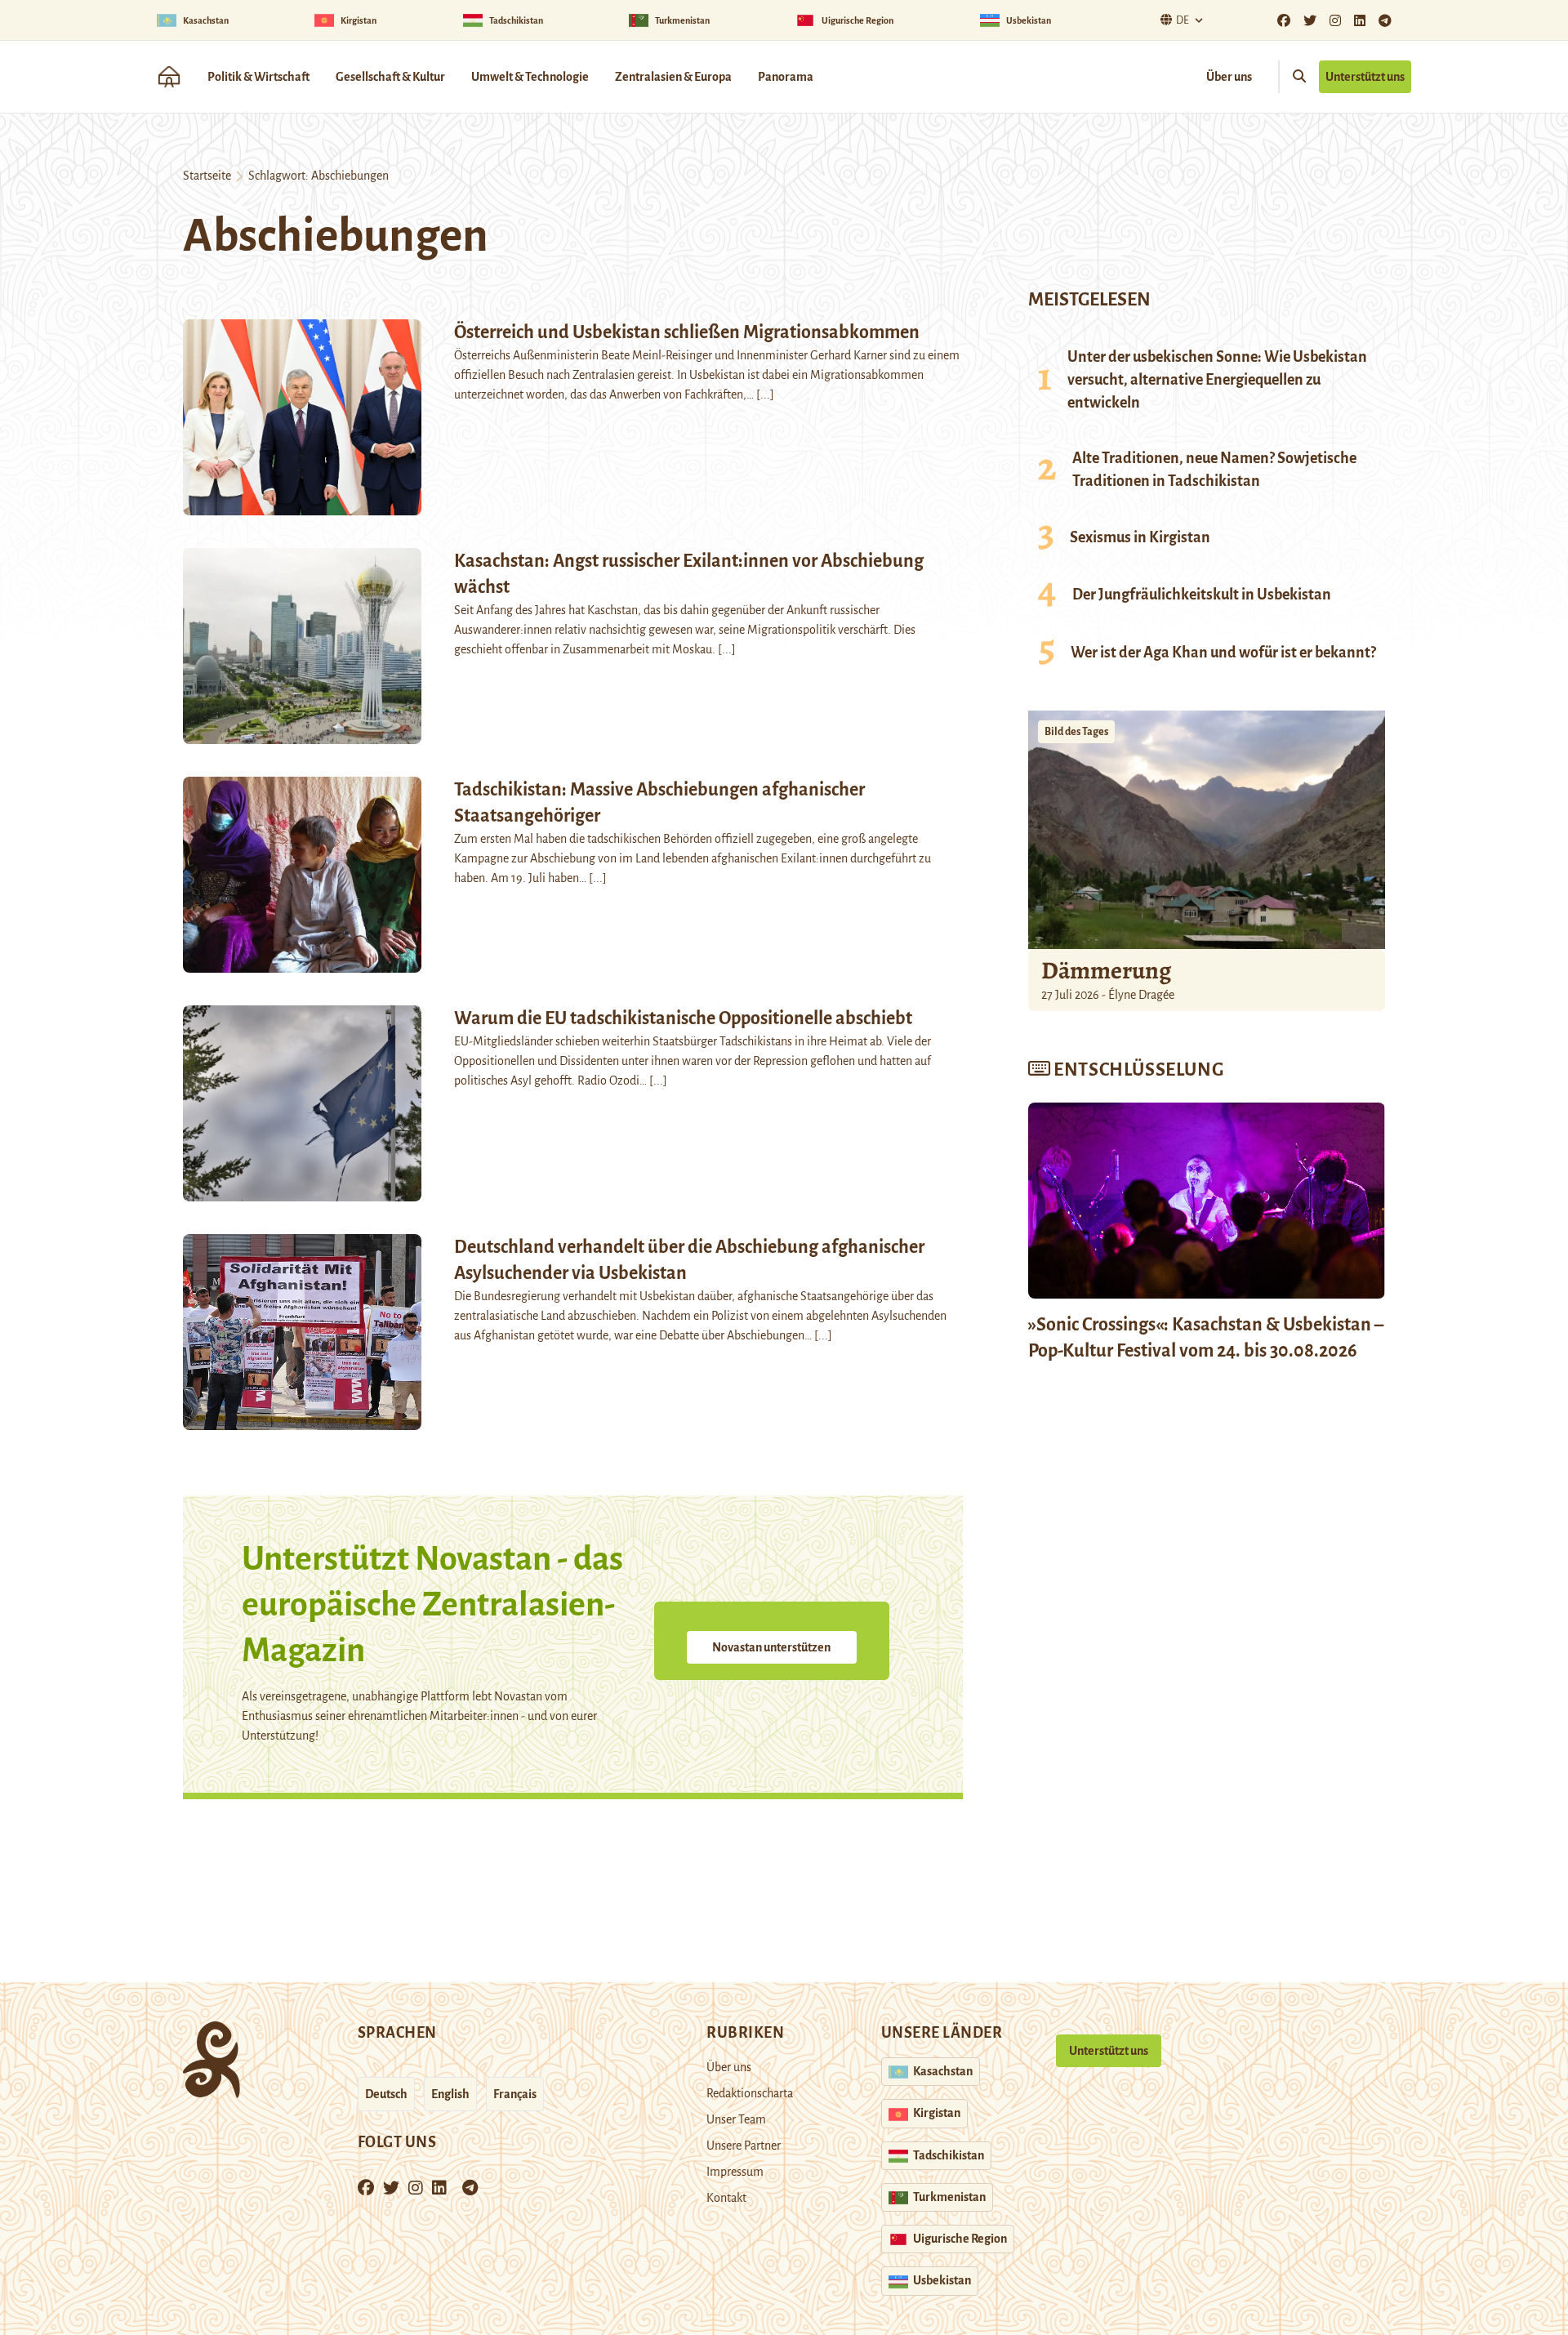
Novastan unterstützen (771, 1647)
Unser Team (736, 2119)
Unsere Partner (744, 2146)
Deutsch (386, 2094)
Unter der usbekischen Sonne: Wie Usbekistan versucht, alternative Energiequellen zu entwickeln (1217, 380)
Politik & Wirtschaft (258, 77)
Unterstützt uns (1365, 77)
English (450, 2094)
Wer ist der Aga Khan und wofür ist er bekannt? (1223, 653)
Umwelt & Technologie (530, 77)
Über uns (1229, 77)
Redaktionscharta (750, 2093)
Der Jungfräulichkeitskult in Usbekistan (1202, 595)
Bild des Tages (1076, 732)
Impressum (735, 2172)
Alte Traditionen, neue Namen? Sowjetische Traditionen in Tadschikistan (1214, 470)
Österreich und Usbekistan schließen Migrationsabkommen (687, 332)
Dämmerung (1106, 970)
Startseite (207, 176)
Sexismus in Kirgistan (1140, 537)
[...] (765, 394)
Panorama (786, 77)
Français (515, 2094)
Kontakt (726, 2198)
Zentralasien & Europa (673, 77)
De (1183, 20)
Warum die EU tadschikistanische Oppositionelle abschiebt (683, 1018)
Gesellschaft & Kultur (390, 77)
